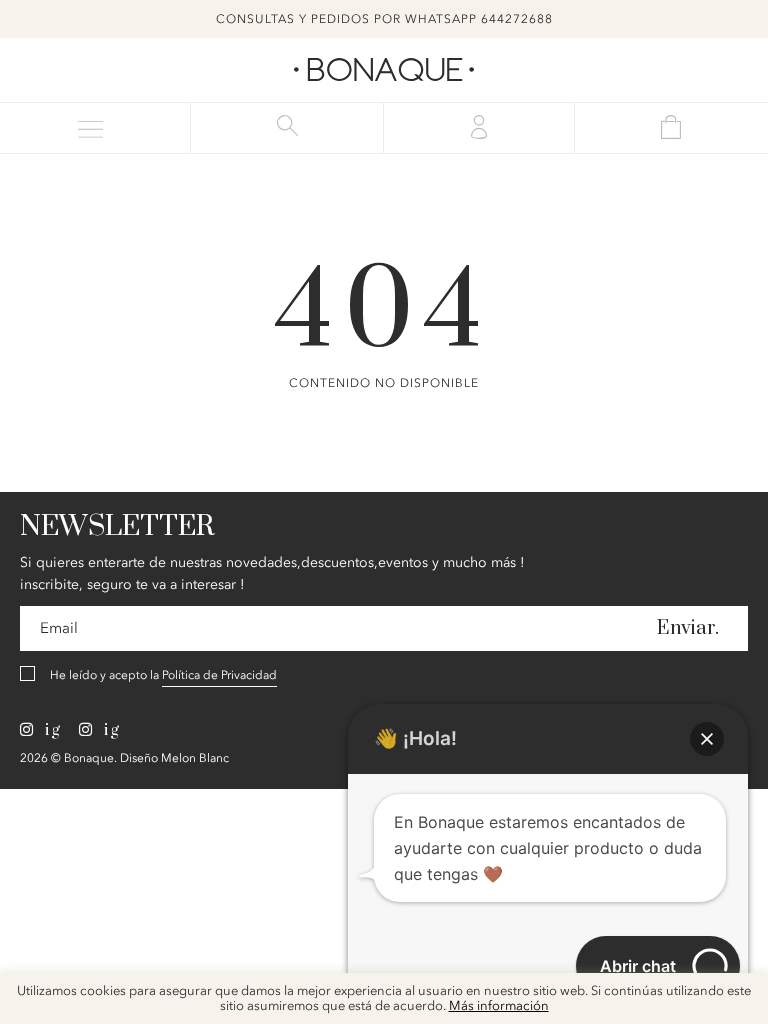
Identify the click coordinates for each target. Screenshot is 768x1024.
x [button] (738, 995)
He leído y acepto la (163, 675)
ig (50, 730)
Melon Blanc (195, 758)
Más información (499, 1006)
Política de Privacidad (219, 675)
